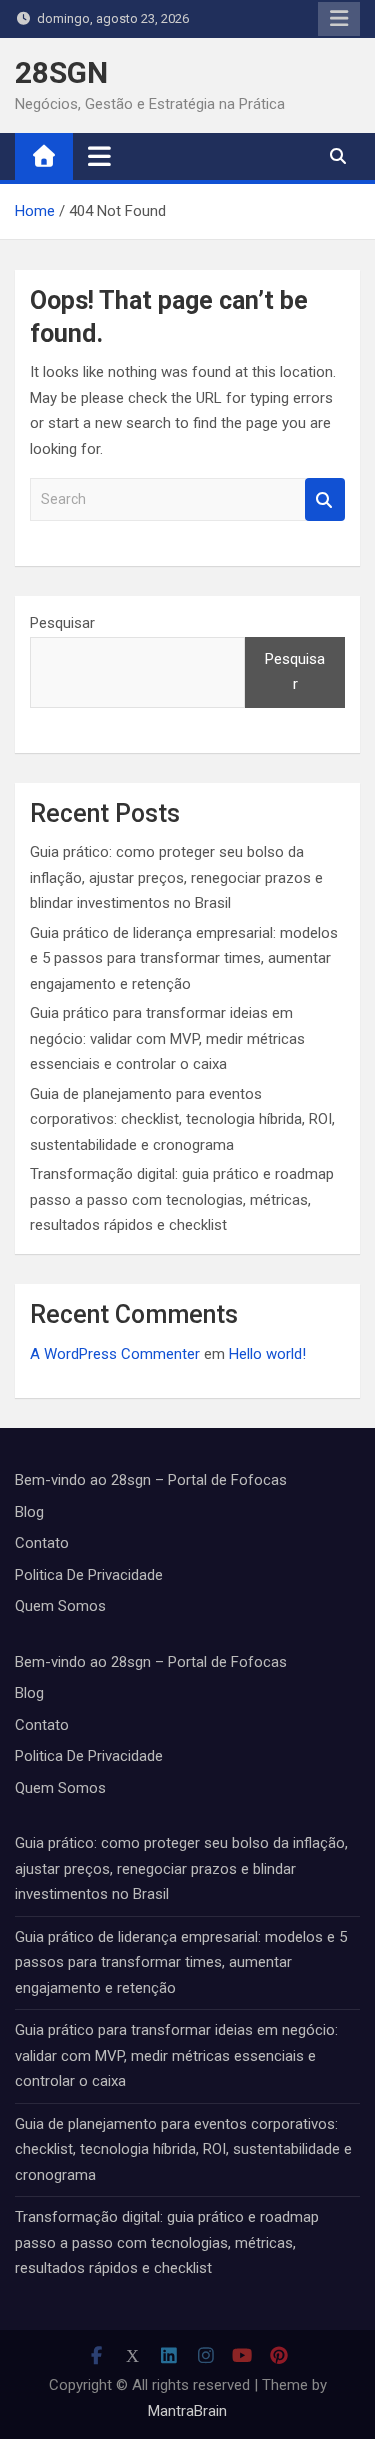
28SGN (61, 72)
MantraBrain (187, 2411)
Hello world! (267, 1354)
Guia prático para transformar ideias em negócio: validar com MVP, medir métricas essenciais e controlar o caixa (167, 1038)
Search (325, 499)
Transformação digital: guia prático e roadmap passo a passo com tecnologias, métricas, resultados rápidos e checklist (182, 1199)
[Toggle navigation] (99, 156)
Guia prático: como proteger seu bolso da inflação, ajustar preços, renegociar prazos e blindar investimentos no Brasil (176, 877)
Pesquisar (62, 623)
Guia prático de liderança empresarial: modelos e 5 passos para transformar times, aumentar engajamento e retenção (184, 958)
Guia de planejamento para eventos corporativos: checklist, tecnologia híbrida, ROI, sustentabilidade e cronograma (182, 1119)
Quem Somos (60, 1606)
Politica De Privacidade (89, 1575)
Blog (29, 1512)
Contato (42, 1543)
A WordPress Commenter (115, 1354)
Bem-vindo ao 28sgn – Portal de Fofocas (151, 1480)
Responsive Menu (339, 19)
